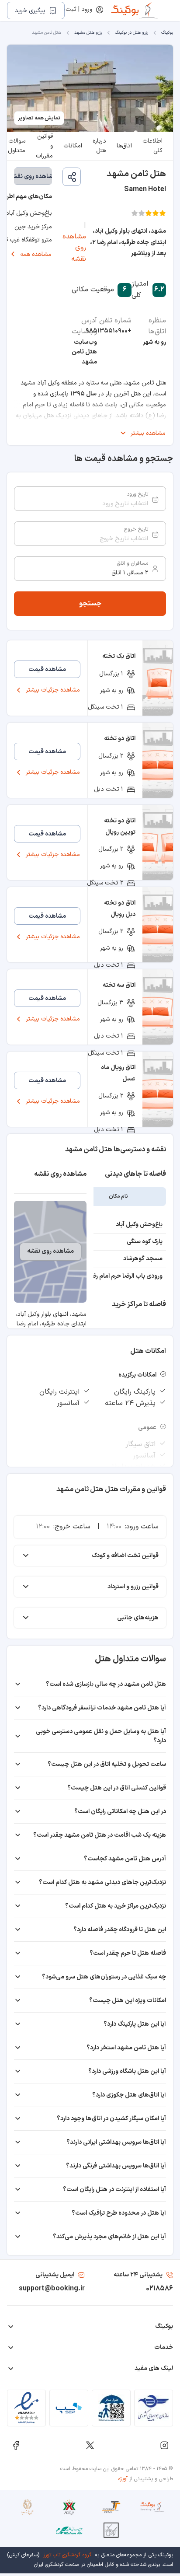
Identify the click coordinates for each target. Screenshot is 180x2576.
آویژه (123, 2479)
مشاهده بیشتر (148, 433)
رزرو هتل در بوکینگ (132, 33)
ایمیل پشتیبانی (55, 2275)
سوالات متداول (17, 146)
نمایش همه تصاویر (39, 118)
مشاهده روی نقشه (74, 248)
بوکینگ (167, 33)
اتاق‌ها (124, 146)
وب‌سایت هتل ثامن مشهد (84, 352)
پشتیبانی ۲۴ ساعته (138, 2275)
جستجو (90, 604)
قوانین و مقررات (44, 146)
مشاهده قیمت (47, 669)
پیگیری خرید (30, 11)
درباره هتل (99, 146)
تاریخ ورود (137, 494)
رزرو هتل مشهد (88, 33)
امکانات (73, 146)
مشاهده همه (36, 254)
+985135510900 (109, 331)
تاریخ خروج (136, 529)
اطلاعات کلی (152, 146)
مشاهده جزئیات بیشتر (53, 690)
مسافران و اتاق (133, 563)
